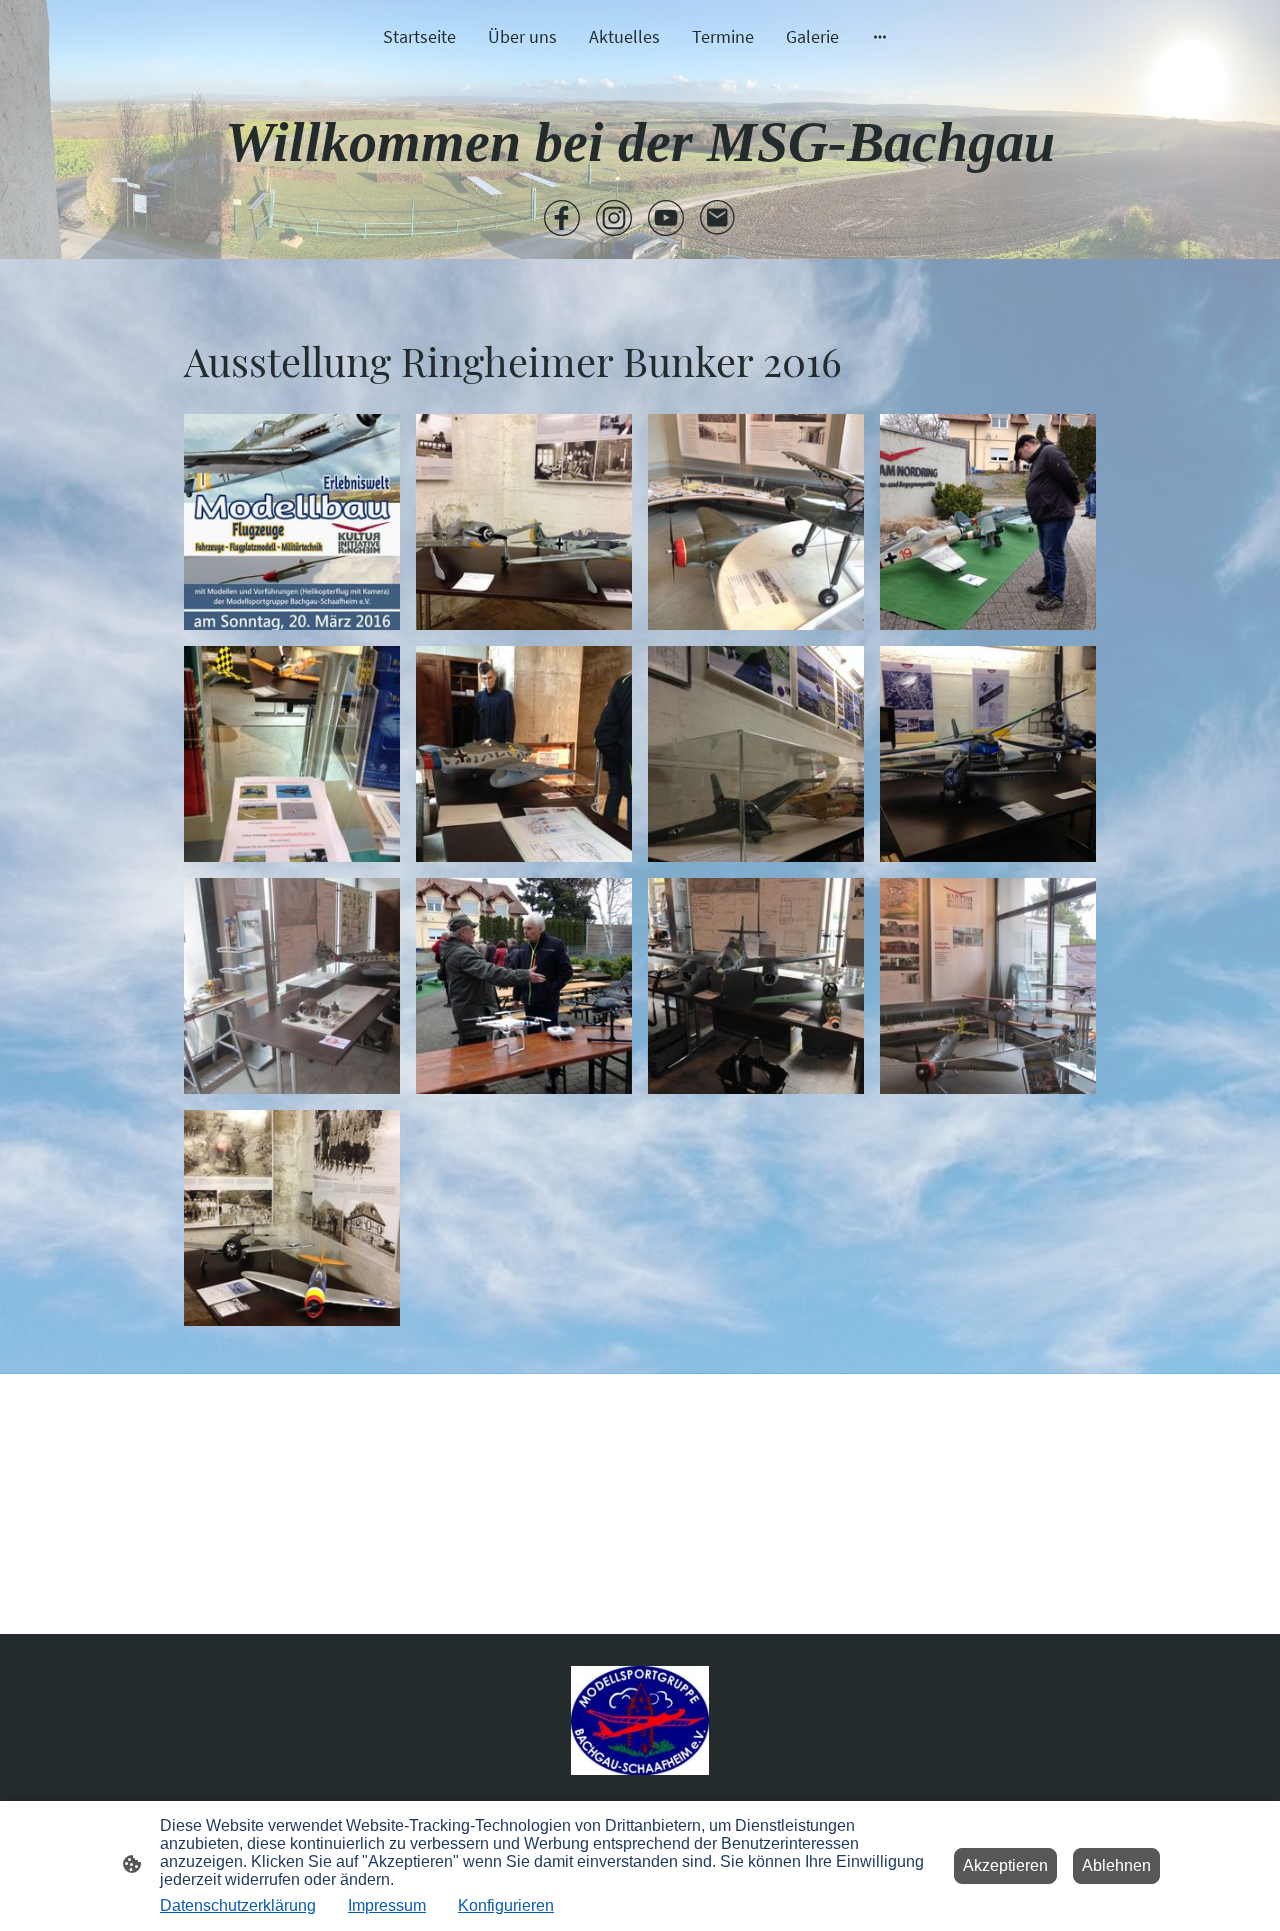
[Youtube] (666, 218)
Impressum (387, 1905)
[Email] (718, 218)
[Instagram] (614, 218)
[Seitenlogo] (640, 1720)
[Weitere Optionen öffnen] (880, 36)
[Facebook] (562, 218)
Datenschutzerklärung (238, 1905)
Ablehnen (1116, 1865)
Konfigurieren (506, 1905)
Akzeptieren (1005, 1865)
